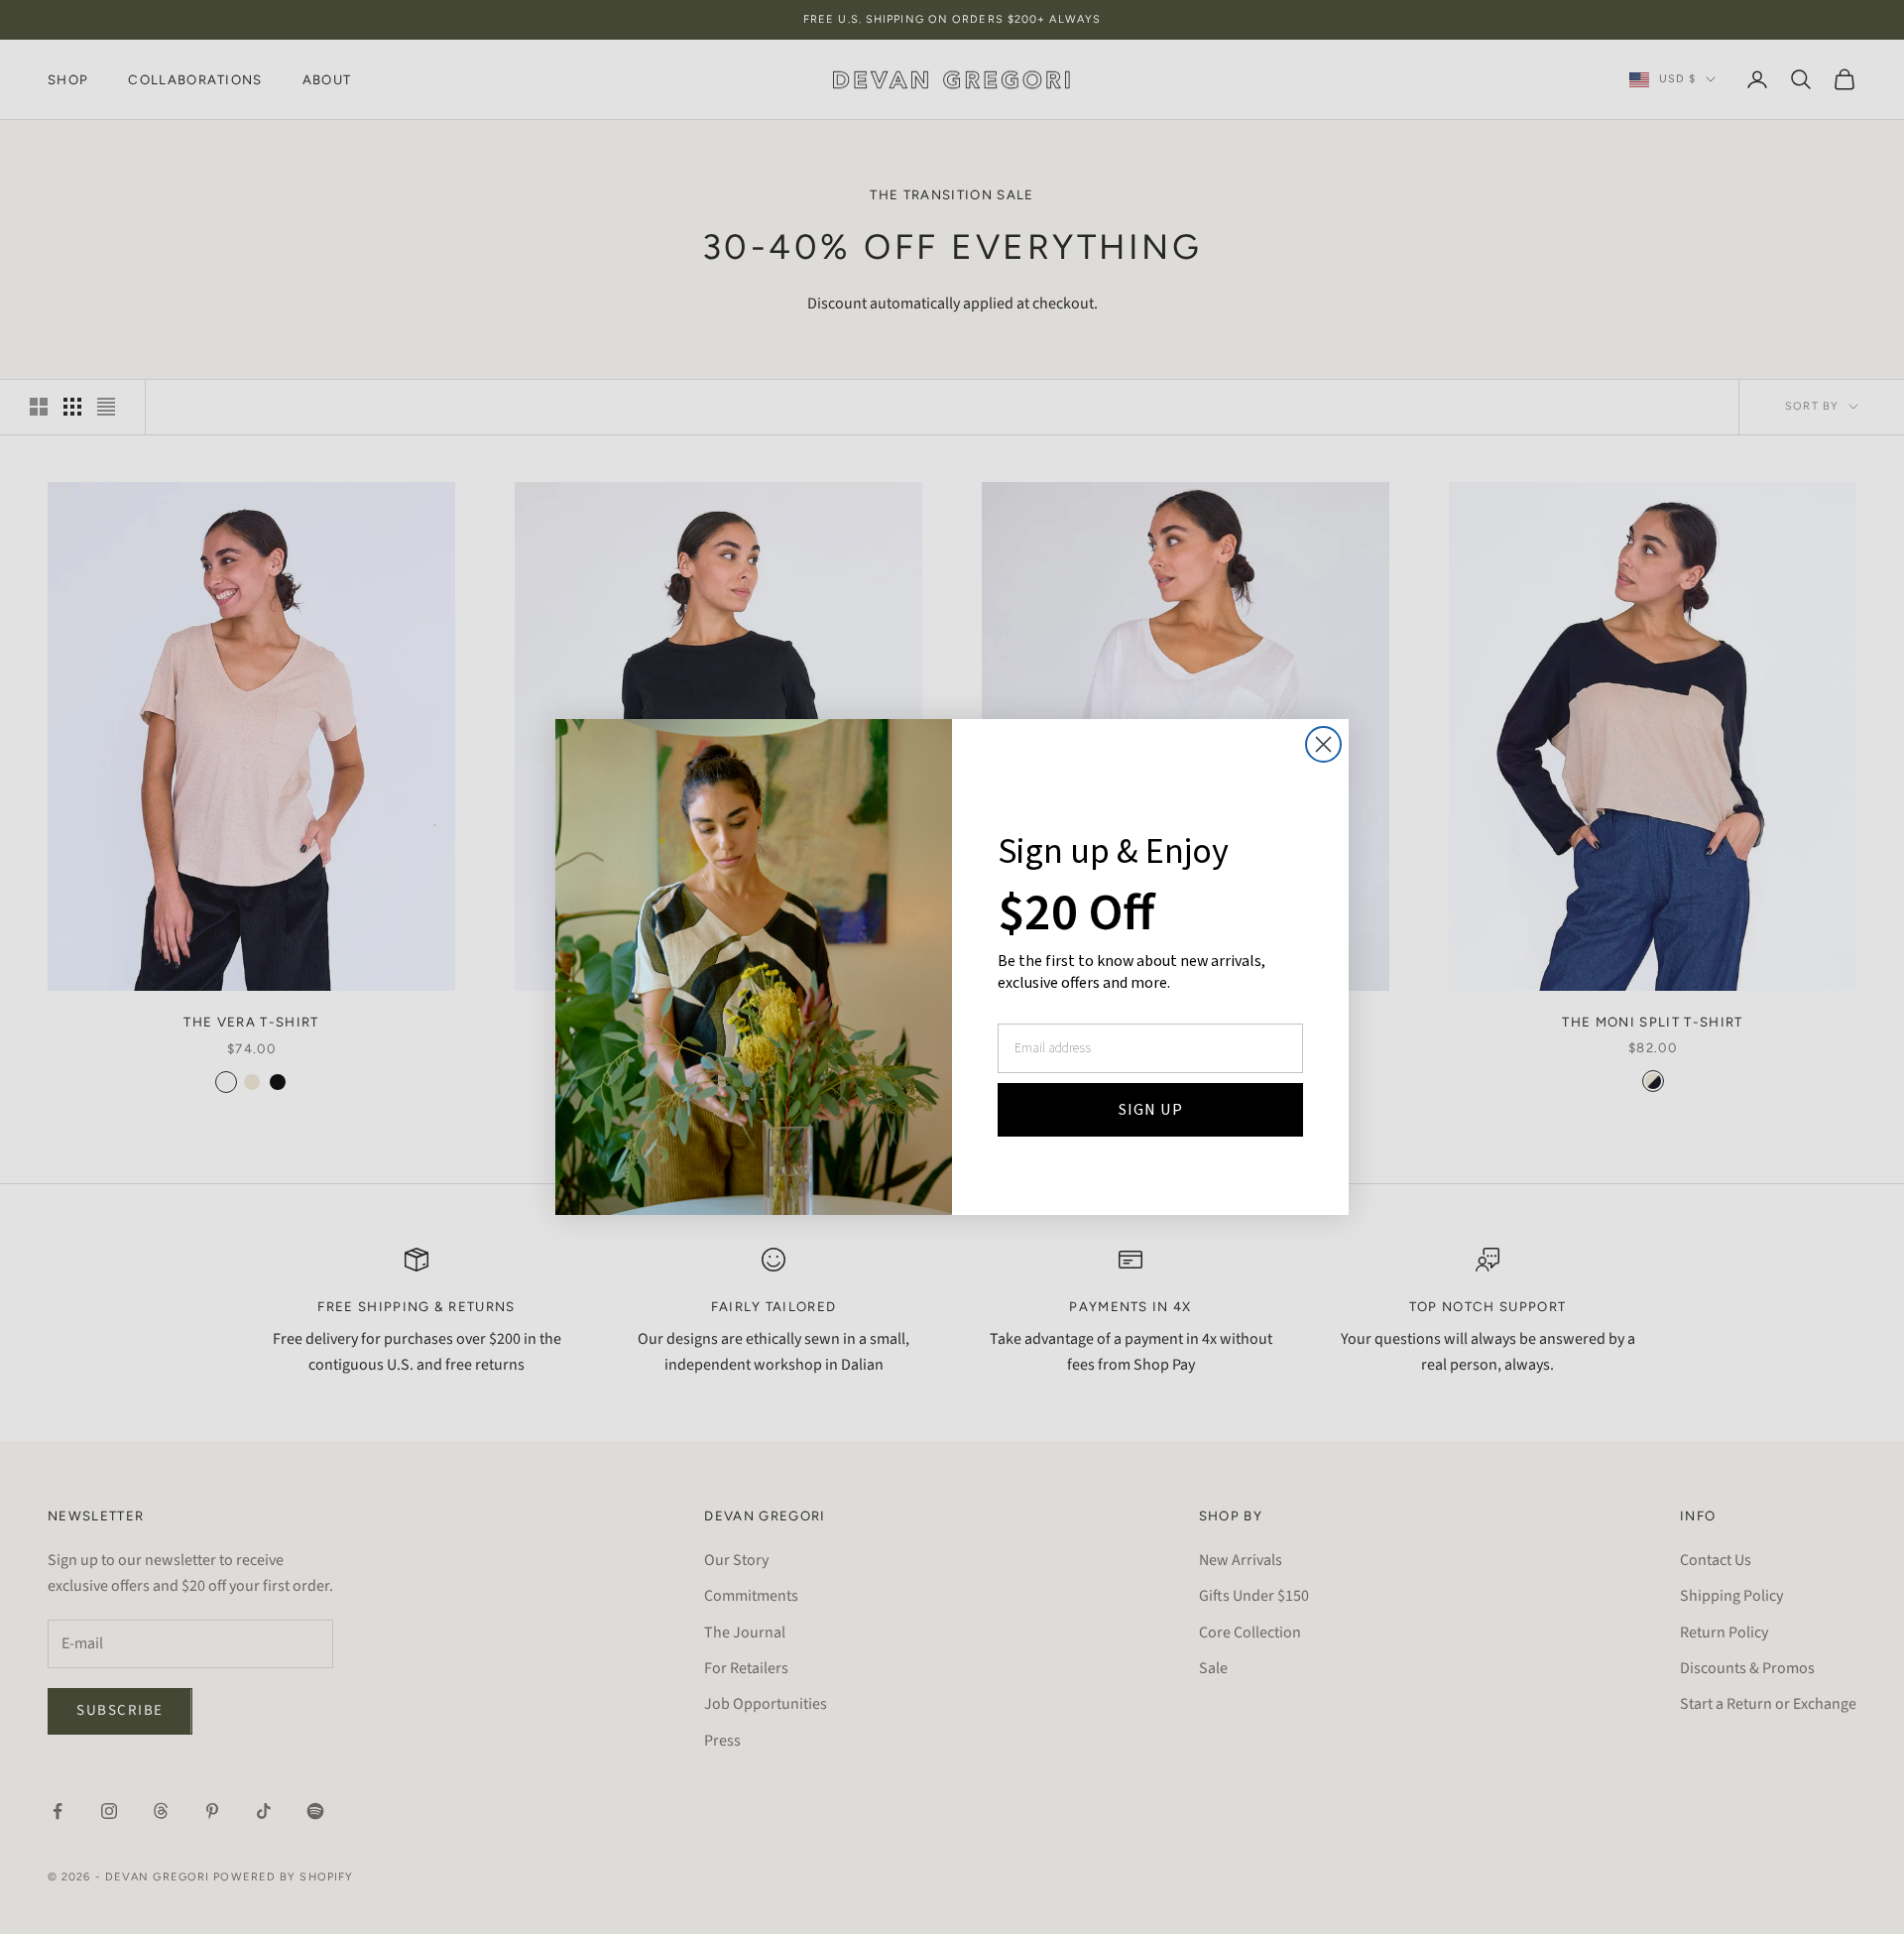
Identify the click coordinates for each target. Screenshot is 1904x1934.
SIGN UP (1151, 1110)
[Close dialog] (1323, 744)
